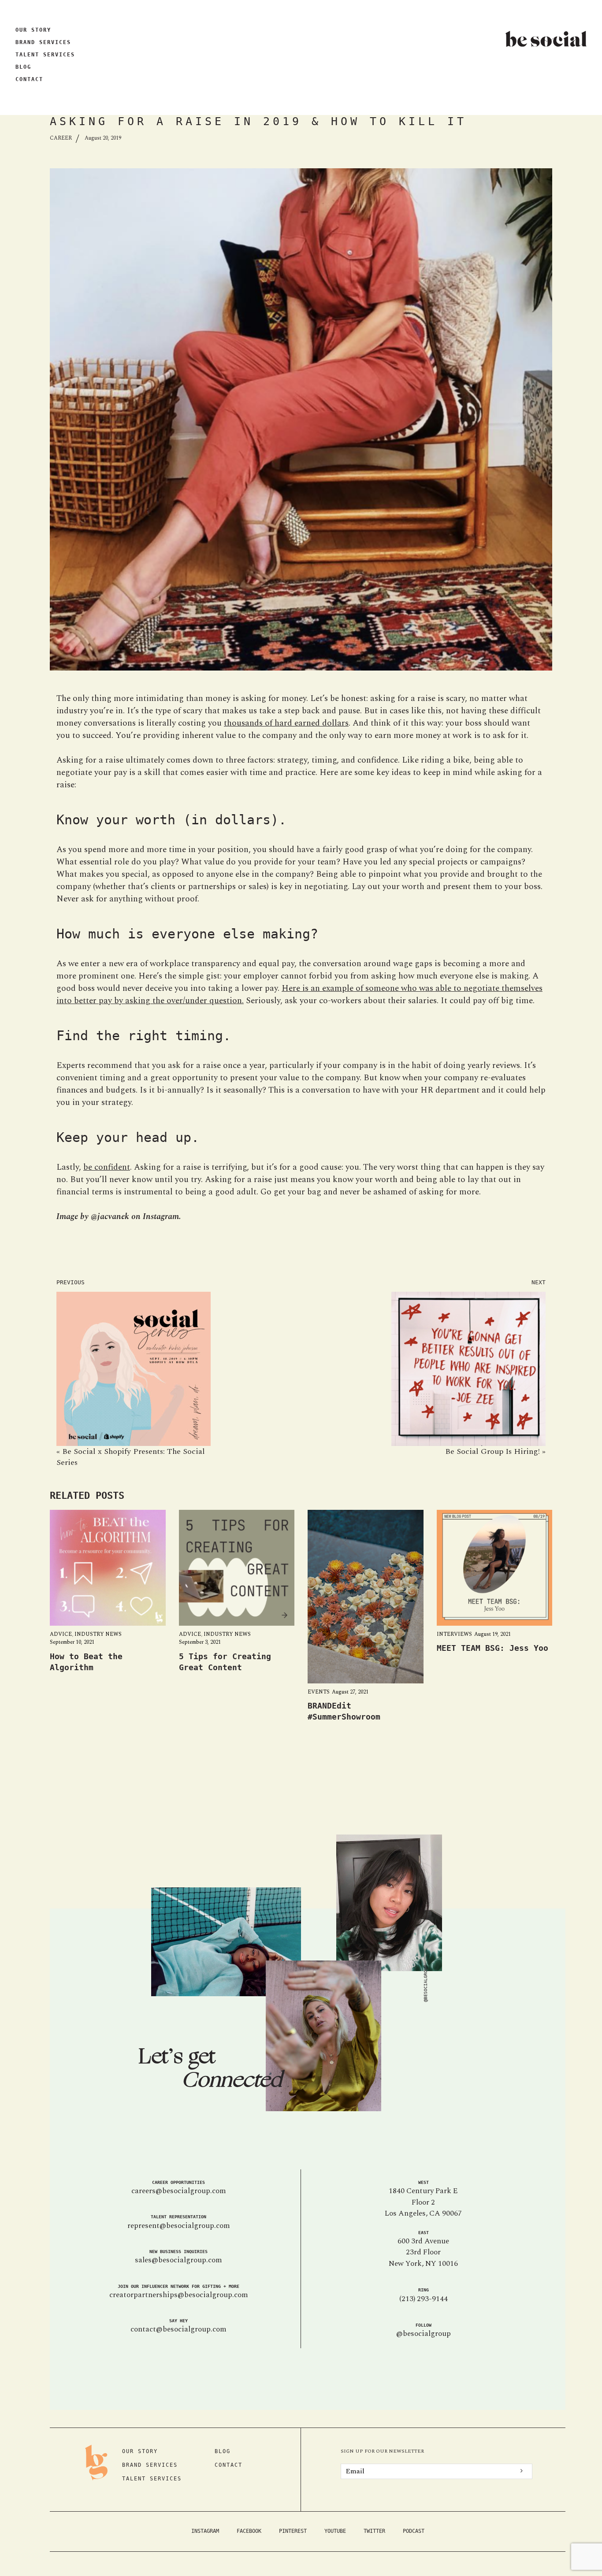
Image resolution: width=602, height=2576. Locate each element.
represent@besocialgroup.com (179, 2226)
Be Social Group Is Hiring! (492, 1451)
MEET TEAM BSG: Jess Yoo (492, 1648)
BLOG (23, 67)
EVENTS (319, 1692)
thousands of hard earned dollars (286, 723)
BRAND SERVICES (43, 42)
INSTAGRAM (205, 2531)
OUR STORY (33, 30)
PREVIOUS (71, 1282)
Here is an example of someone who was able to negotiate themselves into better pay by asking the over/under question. (299, 995)
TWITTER (374, 2531)
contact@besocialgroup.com (178, 2329)
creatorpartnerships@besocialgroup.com (179, 2295)
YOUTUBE (335, 2531)
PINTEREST (293, 2531)
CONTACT (29, 79)
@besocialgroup (424, 2334)
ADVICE (61, 1634)
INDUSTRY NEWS (98, 1634)
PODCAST (414, 2531)
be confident (107, 1167)
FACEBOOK (249, 2531)
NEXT (539, 1282)
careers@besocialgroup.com (179, 2191)
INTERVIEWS (454, 1634)
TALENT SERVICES (45, 55)
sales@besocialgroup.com (178, 2260)
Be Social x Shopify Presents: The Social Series (131, 1457)
